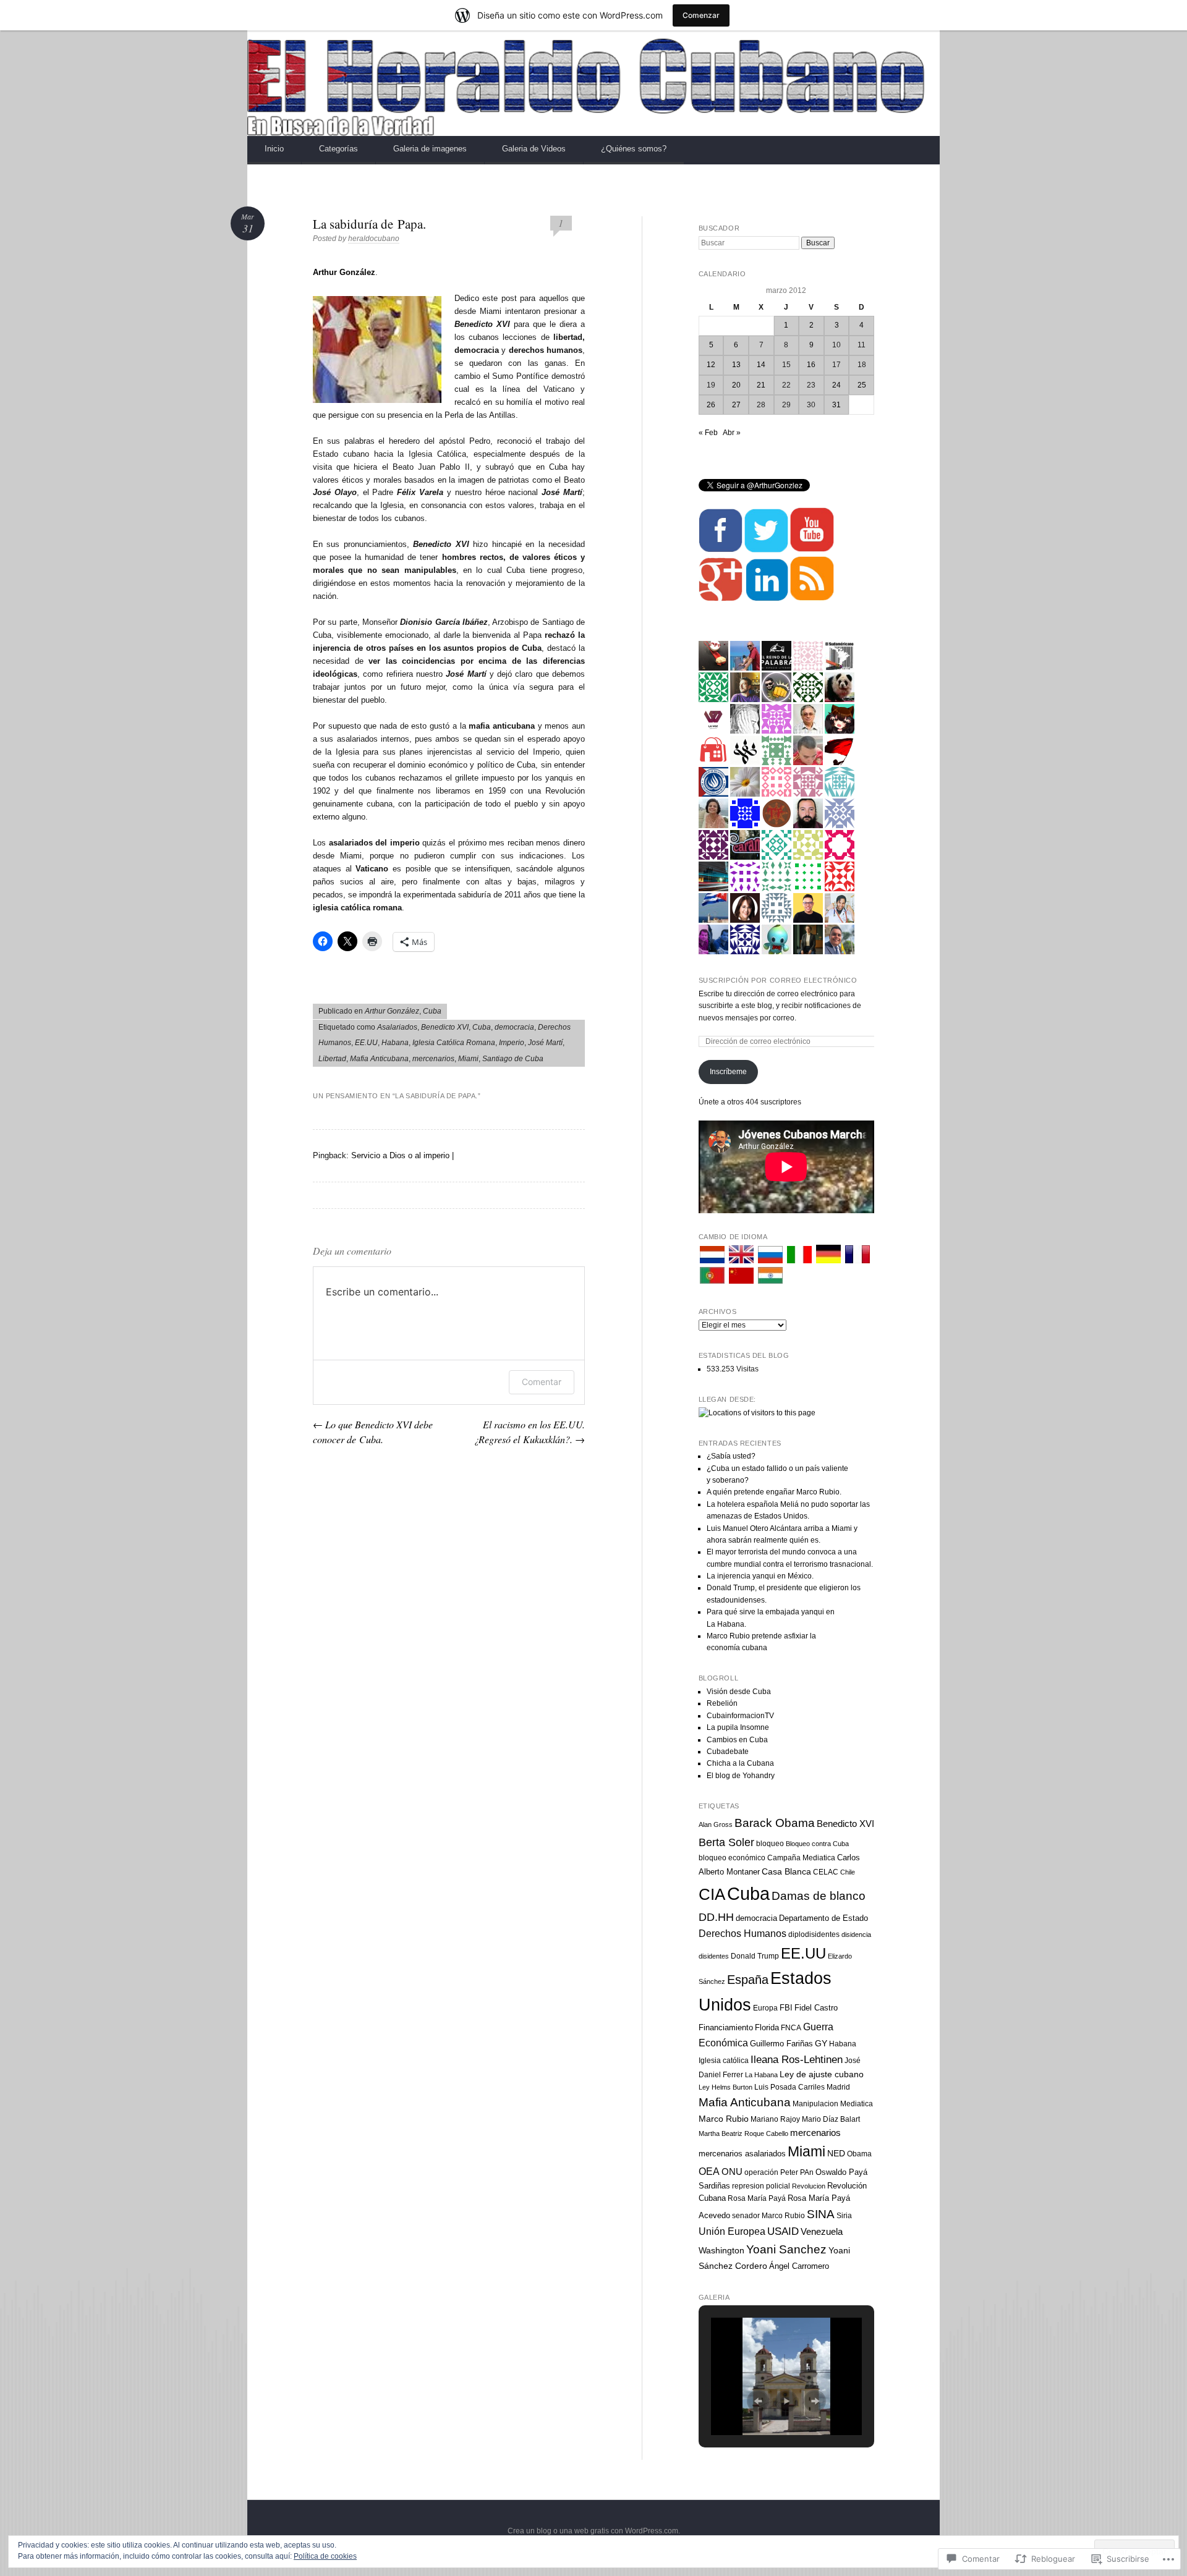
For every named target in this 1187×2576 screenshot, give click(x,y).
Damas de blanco (819, 1896)
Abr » (732, 433)
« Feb (708, 433)
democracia (514, 1027)
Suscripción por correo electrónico (778, 980)
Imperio (512, 1043)
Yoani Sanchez (786, 2249)
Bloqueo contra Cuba (817, 1844)
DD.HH (716, 1917)
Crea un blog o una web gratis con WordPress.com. (594, 2531)
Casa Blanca (786, 1871)
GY (821, 2043)
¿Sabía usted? (731, 1456)
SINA (821, 2214)
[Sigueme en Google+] (721, 599)
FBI (786, 2008)
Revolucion (809, 2186)
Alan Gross (716, 1824)
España (748, 1980)
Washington (721, 2250)
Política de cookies (325, 2556)
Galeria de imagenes (430, 149)
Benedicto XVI (445, 1027)
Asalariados (397, 1027)
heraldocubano (374, 239)
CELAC (826, 1872)
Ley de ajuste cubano (822, 2074)
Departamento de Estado (823, 1918)
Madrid (838, 2087)
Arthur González (392, 1011)
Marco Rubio (724, 2119)
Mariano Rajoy (775, 2119)
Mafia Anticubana (379, 1059)
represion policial (761, 2186)
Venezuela (822, 2231)
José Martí (545, 1043)
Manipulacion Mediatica (833, 2104)
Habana (395, 1043)
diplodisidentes (814, 1934)
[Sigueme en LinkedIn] (766, 599)
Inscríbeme (728, 1072)
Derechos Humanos (742, 1934)
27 (736, 405)
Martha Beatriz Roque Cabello (743, 2133)
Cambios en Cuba (737, 1740)
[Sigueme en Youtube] (812, 550)
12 (711, 365)
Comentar (542, 1382)
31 (836, 405)
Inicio (274, 149)
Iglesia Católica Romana (454, 1043)
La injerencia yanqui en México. (760, 1576)
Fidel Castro (816, 2008)
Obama (859, 2154)
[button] (758, 2401)
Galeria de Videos (534, 149)
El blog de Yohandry (741, 1776)
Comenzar (701, 15)
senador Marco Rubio (768, 2216)
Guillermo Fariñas (781, 2044)
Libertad (332, 1059)
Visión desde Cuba (739, 1692)
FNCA (791, 2028)
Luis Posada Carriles (789, 2087)
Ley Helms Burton (725, 2087)
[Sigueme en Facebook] (721, 550)
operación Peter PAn (779, 2172)
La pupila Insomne (738, 1727)
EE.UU (366, 1043)
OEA (709, 2171)
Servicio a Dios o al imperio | (402, 1155)
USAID (783, 2231)
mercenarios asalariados (742, 2154)
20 (736, 385)
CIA (712, 1894)
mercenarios (433, 1059)
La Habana (761, 2075)
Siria (844, 2216)
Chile (848, 1872)
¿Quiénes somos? (634, 149)
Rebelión (722, 1703)
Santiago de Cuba (513, 1059)
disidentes (714, 1956)
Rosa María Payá (757, 2198)
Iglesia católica (724, 2061)
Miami (468, 1059)
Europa (765, 2008)
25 (862, 385)
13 (736, 365)
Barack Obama (775, 1823)
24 (836, 385)
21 (761, 385)
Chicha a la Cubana (740, 1763)
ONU (732, 2171)
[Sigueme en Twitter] (766, 550)
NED (836, 2154)
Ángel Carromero (799, 2266)
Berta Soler (726, 1842)
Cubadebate (728, 1752)
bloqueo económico (732, 1858)
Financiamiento (726, 2027)
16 (811, 365)
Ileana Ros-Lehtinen (797, 2060)
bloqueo (770, 1844)
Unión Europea (732, 2231)
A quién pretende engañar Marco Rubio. (774, 1492)
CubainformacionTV (740, 1716)
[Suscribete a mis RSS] (812, 599)
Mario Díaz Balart (831, 2119)
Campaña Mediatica (801, 1858)
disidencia (856, 1934)
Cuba (432, 1011)
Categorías (338, 149)
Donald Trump (755, 1956)
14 (761, 365)
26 (711, 405)
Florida (767, 2027)
